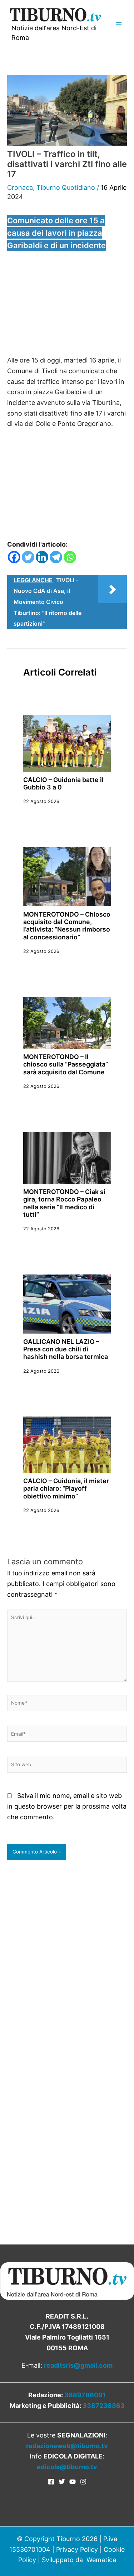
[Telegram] (56, 557)
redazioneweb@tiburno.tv (67, 2446)
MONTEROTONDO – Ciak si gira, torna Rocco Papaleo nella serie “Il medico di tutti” (64, 1203)
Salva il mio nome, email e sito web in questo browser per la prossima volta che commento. (67, 1806)
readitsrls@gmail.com (78, 2365)
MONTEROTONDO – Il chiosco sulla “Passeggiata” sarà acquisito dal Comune (66, 1064)
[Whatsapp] (70, 557)
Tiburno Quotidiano (66, 187)
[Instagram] (83, 2482)
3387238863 (104, 2406)
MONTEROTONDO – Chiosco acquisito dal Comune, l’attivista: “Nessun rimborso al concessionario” (67, 926)
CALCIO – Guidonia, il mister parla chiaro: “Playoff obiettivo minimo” (66, 1488)
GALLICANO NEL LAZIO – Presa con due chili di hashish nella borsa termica (66, 1349)
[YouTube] (73, 2482)
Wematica (101, 2560)
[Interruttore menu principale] (118, 24)
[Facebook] (14, 557)
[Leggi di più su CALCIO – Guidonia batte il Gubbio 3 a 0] (67, 743)
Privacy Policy (77, 2549)
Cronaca (20, 187)
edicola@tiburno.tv (67, 2467)
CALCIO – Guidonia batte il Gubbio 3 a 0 (63, 783)
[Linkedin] (42, 557)
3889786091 (85, 2395)
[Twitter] (28, 557)
